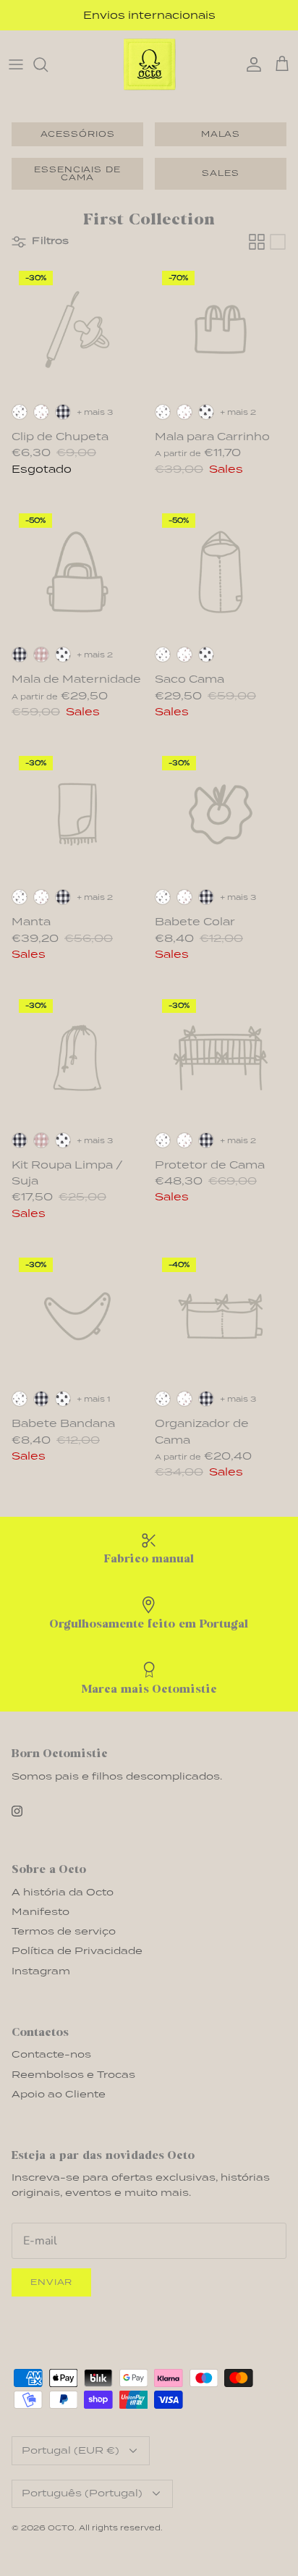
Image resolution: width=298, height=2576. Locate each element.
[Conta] (250, 64)
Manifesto (41, 1912)
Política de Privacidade (77, 1951)
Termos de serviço (64, 1931)
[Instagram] (17, 1811)
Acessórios (78, 134)
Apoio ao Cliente (59, 2094)
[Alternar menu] (16, 64)
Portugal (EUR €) (71, 2450)
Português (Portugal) (82, 2493)
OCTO (61, 2527)
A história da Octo (63, 1892)
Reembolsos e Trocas (73, 2075)
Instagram (41, 1971)
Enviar (51, 2282)
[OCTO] (149, 64)
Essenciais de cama (77, 173)
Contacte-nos (51, 2054)
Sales (220, 173)
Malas (221, 134)
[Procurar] (48, 64)
